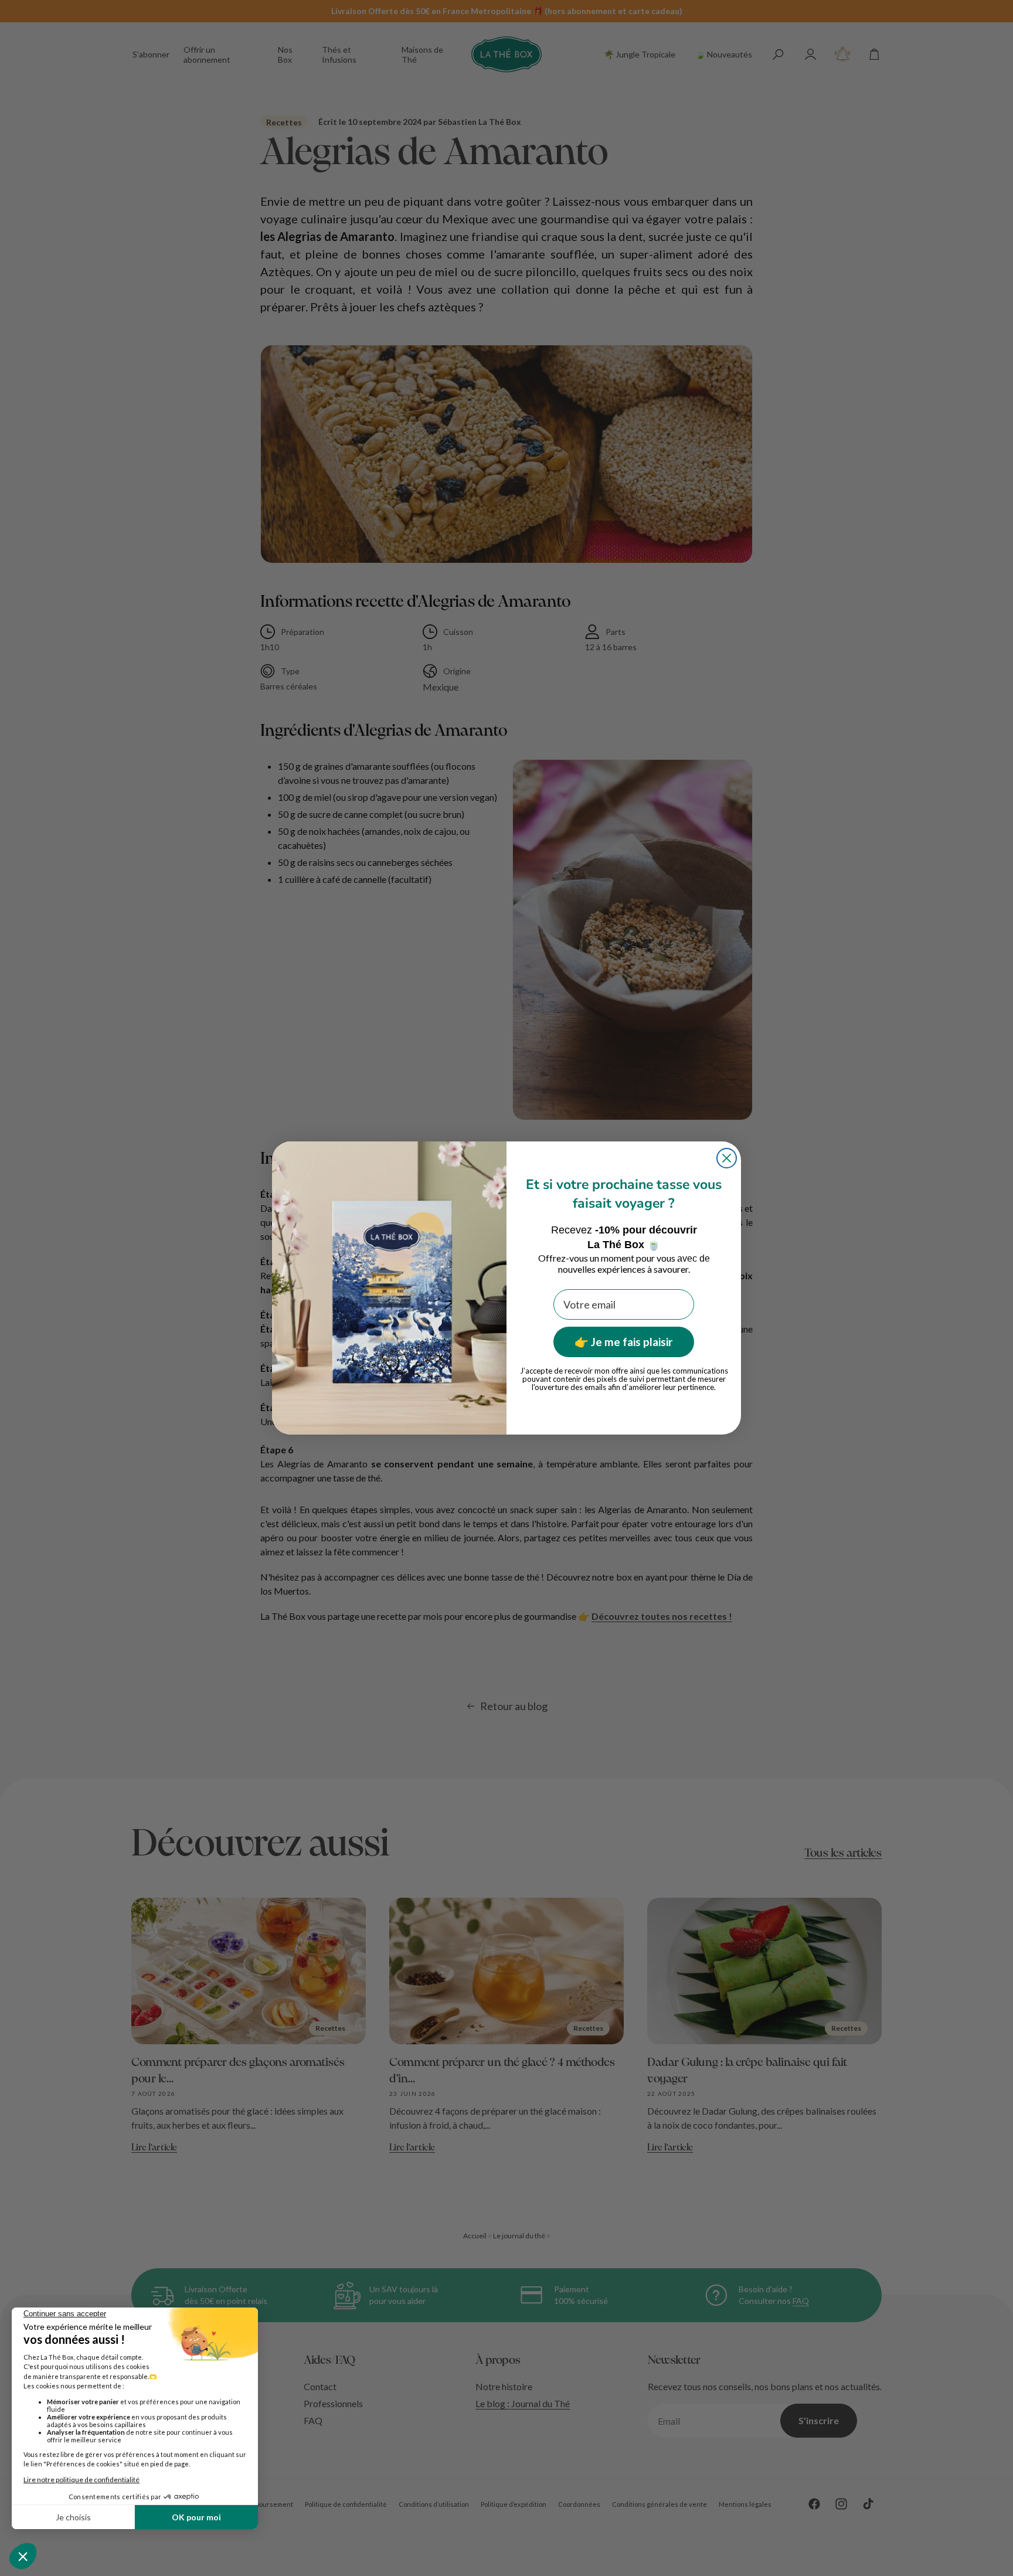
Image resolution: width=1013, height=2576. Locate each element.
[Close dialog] (727, 1158)
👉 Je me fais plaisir (624, 1342)
